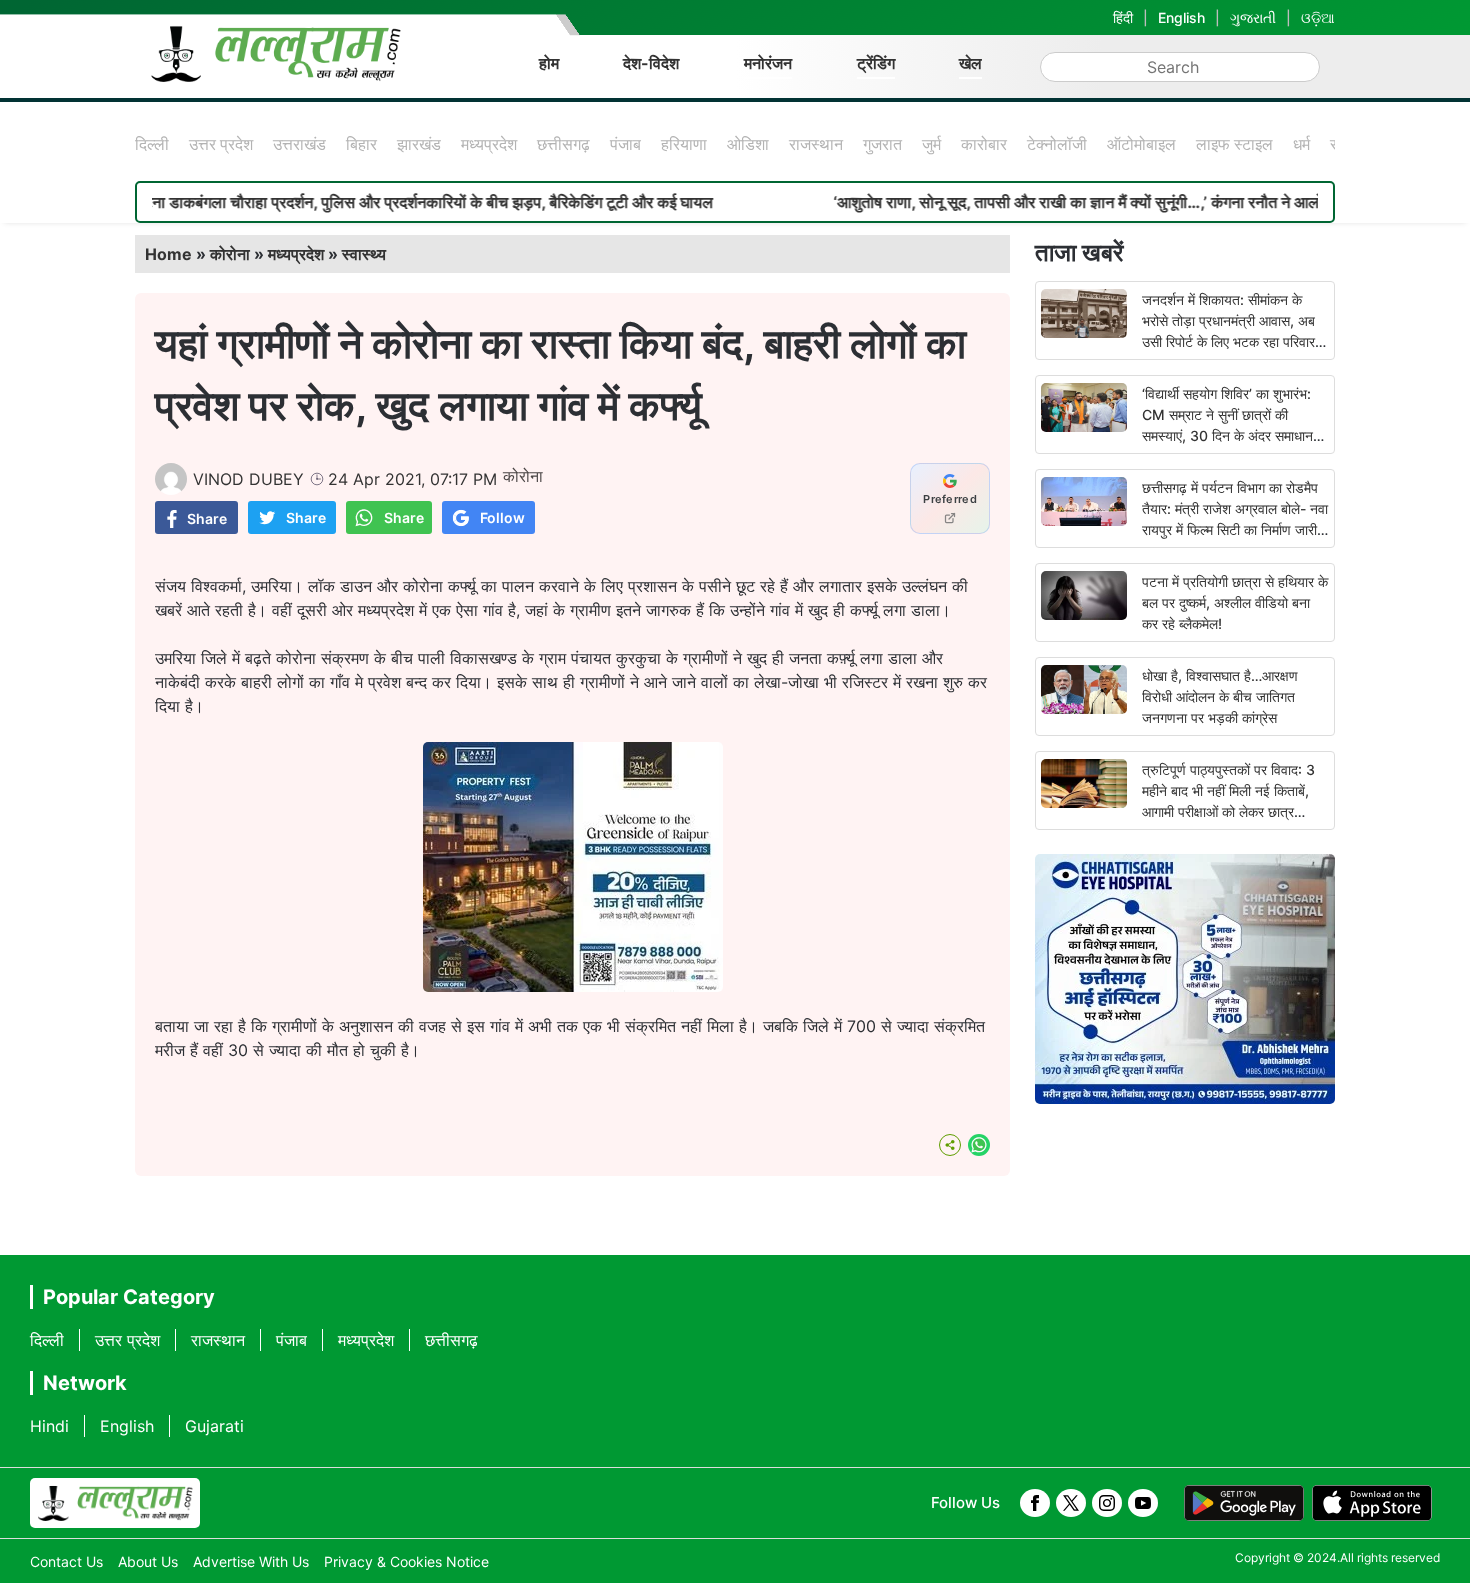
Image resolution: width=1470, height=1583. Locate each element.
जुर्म (931, 144)
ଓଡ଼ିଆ (1318, 17)
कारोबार (984, 144)
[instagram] (1107, 1503)
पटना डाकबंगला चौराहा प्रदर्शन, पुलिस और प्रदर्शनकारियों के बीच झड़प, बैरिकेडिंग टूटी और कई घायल (372, 202)
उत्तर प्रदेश (221, 144)
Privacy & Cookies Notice (406, 1561)
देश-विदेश (651, 63)
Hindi (49, 1426)
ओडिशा (748, 144)
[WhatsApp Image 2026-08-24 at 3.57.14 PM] (573, 986)
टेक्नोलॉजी (1057, 144)
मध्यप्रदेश (489, 144)
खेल (970, 63)
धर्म (1301, 144)
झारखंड (419, 144)
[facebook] (1035, 1503)
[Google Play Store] (1244, 1503)
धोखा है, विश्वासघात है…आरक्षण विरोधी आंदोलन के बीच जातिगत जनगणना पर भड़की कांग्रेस (1220, 696)
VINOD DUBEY (248, 479)
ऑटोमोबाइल (1141, 144)
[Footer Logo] (115, 1503)
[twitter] (1071, 1503)
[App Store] (1372, 1503)
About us (148, 1561)
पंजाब (625, 144)
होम (549, 63)
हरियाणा (684, 144)
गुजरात (882, 144)
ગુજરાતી (1253, 17)
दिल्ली (152, 144)
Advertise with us (251, 1561)
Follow (502, 517)
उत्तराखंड (299, 144)
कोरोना (230, 254)
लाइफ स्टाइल (1234, 144)
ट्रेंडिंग (876, 63)
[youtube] (1143, 1503)
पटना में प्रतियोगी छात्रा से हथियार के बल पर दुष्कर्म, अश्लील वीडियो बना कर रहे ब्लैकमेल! (1235, 602)
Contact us (66, 1561)
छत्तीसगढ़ (563, 144)
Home (168, 254)
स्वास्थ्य (364, 254)
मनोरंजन (768, 63)
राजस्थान (816, 144)
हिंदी (1123, 17)
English (1181, 17)
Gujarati (214, 1426)
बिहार (361, 144)
